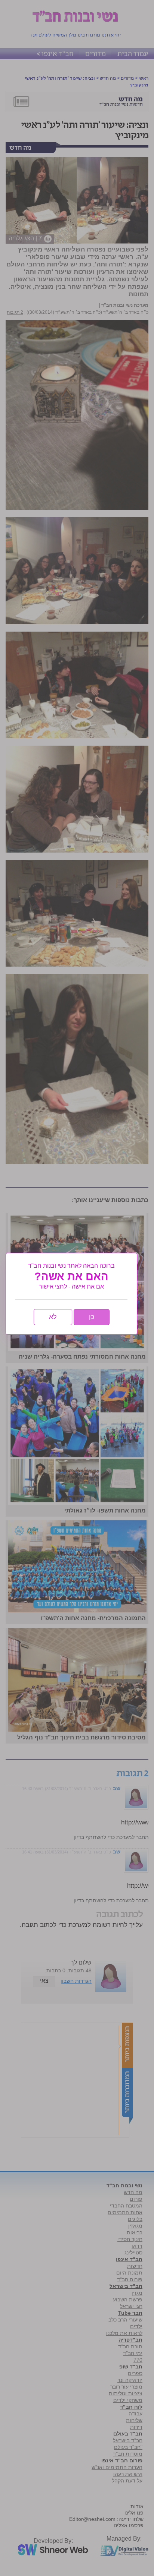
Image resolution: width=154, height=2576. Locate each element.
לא (53, 1317)
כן (92, 1317)
